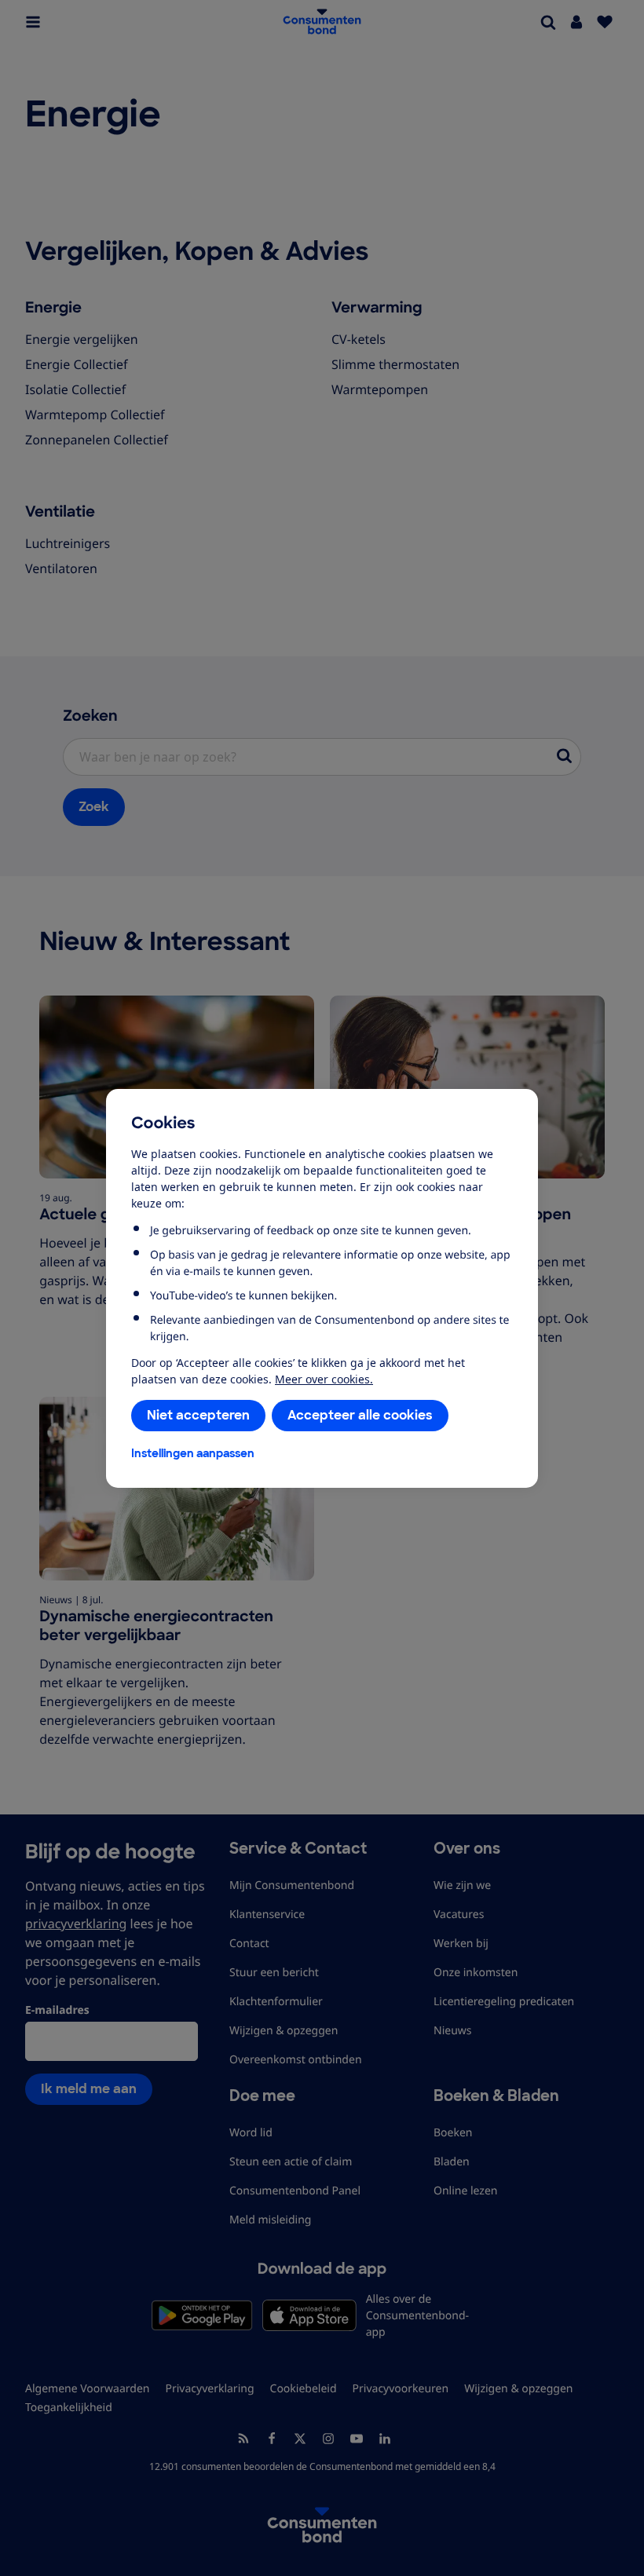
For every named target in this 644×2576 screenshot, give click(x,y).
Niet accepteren (198, 1415)
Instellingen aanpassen (193, 1453)
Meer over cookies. (324, 1379)
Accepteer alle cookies (360, 1415)
